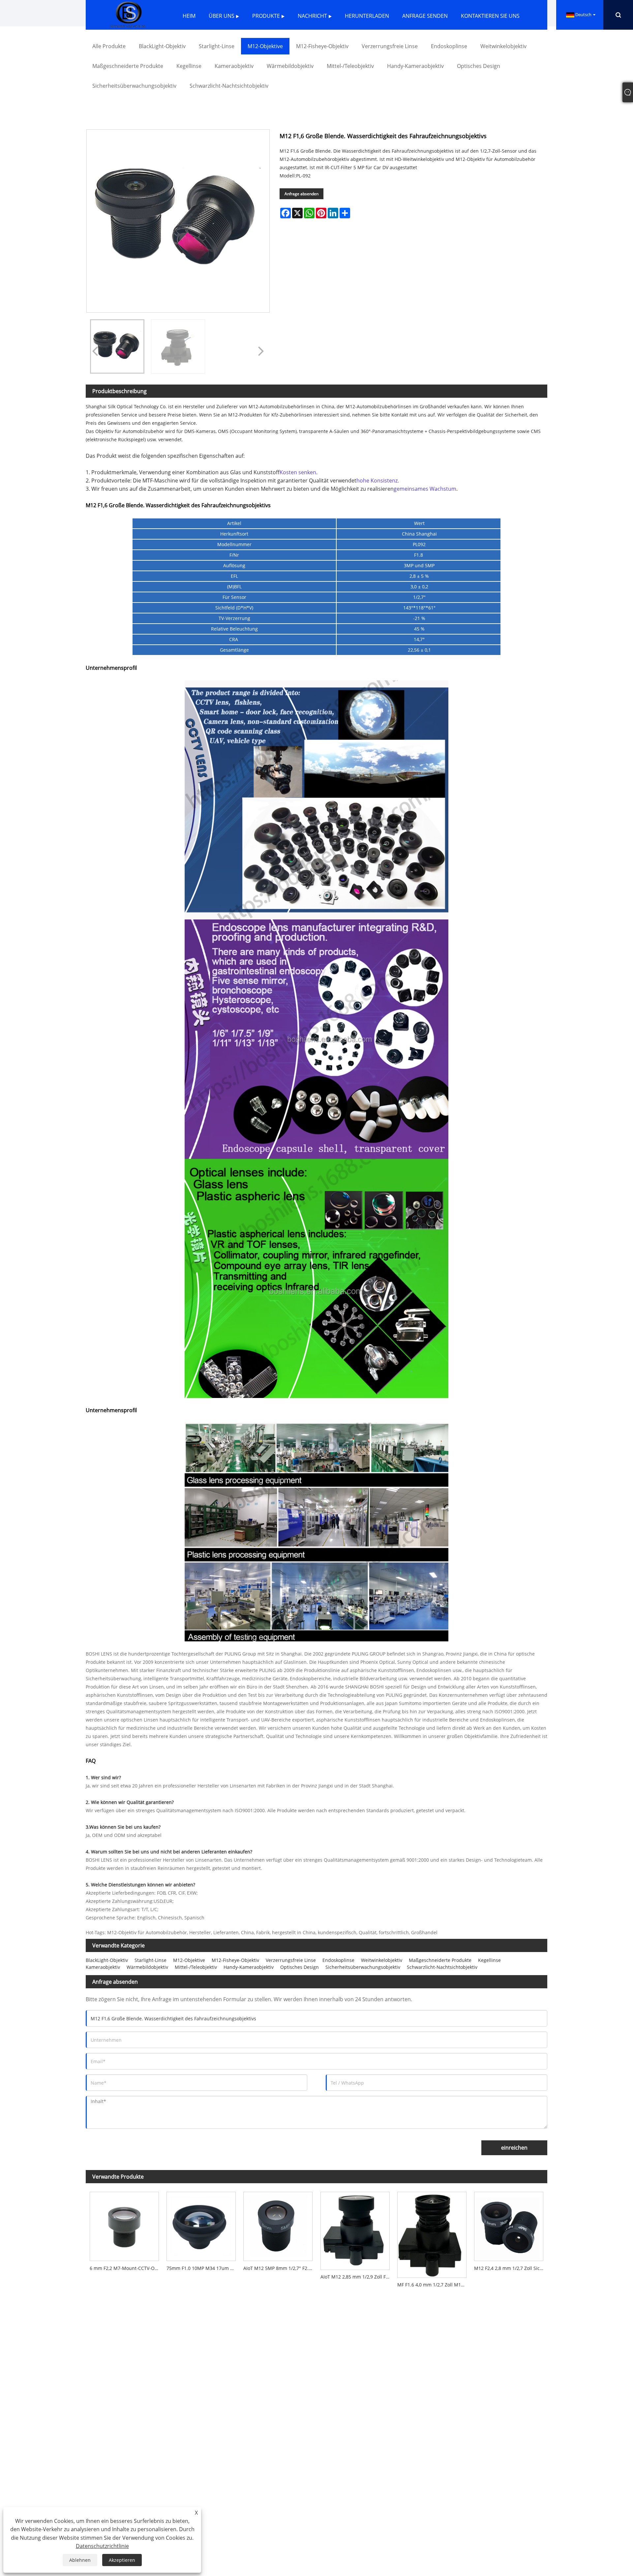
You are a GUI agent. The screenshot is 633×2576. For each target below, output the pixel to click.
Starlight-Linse (151, 1960)
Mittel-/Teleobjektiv (196, 1967)
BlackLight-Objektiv (107, 1960)
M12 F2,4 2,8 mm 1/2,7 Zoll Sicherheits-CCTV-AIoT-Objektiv (511, 2268)
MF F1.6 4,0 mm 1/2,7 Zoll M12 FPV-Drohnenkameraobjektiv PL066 (434, 2285)
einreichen (514, 2148)
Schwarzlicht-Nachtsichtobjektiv (442, 1967)
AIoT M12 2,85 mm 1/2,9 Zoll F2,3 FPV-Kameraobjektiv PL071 (357, 2277)
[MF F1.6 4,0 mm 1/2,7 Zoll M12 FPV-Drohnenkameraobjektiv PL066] (432, 2233)
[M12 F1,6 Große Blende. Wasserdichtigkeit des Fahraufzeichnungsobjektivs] (117, 346)
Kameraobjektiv (103, 1967)
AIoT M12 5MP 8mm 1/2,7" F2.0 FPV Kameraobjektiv (280, 2268)
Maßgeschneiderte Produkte (440, 1960)
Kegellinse (489, 1960)
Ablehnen (80, 2560)
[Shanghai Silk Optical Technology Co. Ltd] (128, 14)
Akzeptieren (122, 2560)
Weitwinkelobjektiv (382, 1960)
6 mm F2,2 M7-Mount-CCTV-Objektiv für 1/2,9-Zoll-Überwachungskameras (126, 2268)
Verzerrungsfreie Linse (291, 1960)
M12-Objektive (189, 1960)
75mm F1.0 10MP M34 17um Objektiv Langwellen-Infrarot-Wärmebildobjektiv (203, 2268)
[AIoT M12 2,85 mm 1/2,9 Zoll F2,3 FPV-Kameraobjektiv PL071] (355, 2229)
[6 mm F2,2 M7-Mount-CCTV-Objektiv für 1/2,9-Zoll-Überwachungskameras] (124, 2224)
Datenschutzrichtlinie (102, 2546)
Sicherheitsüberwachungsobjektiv (363, 1967)
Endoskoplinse (338, 1960)
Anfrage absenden (301, 194)
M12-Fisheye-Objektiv (235, 1960)
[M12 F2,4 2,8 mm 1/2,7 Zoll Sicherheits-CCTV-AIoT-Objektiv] (509, 2224)
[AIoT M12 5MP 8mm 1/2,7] (278, 2224)
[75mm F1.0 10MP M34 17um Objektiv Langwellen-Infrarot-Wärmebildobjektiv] (201, 2224)
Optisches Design (300, 1967)
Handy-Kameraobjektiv (249, 1967)
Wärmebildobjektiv (147, 1967)
